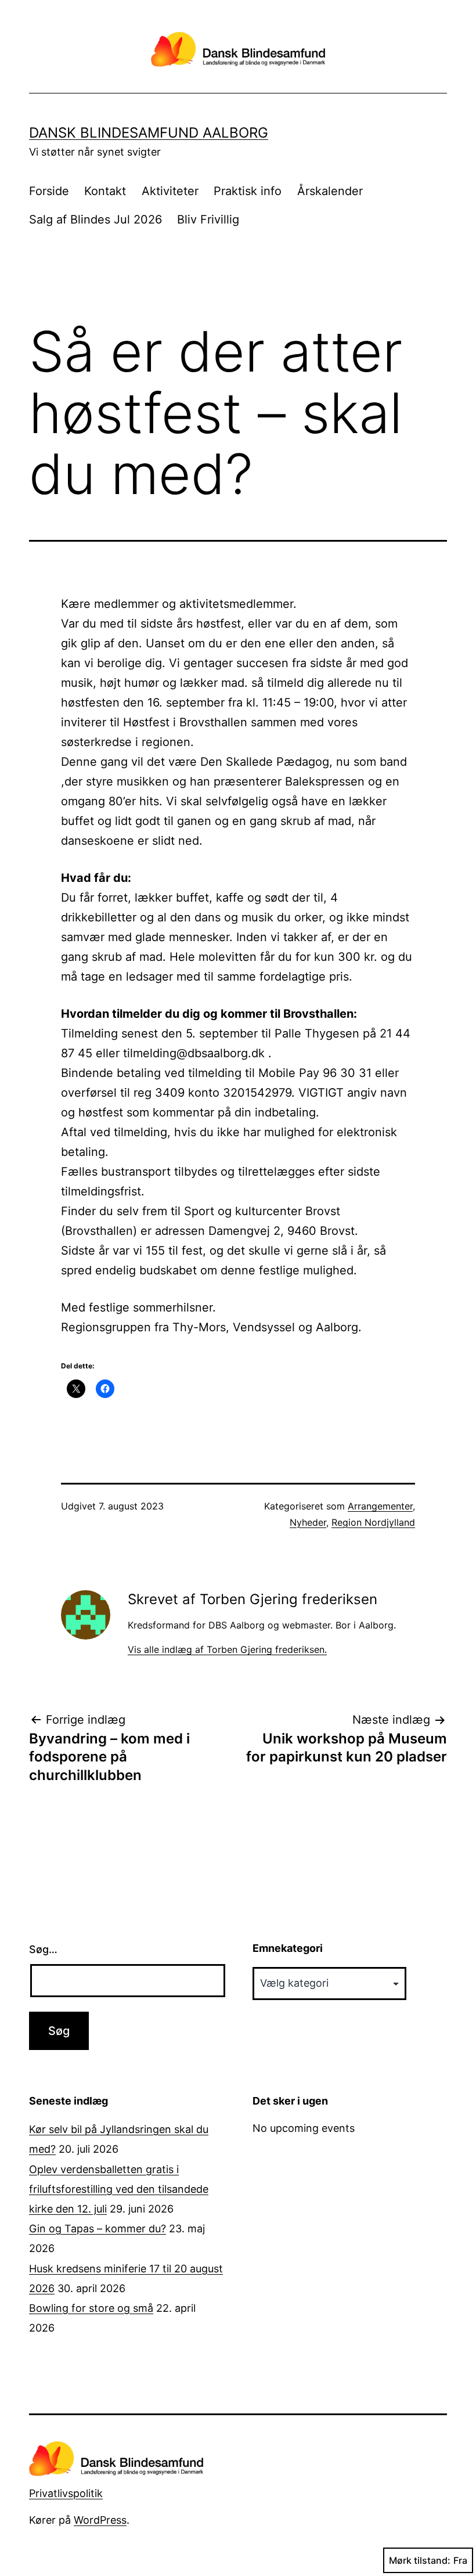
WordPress (100, 2520)
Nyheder (308, 1522)
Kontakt (105, 191)
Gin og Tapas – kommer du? (98, 2229)
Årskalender (330, 191)
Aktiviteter (170, 191)
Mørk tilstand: (420, 2560)
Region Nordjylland (373, 1522)
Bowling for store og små (91, 2308)
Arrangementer (380, 1506)
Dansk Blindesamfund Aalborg (149, 133)
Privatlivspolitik (66, 2493)
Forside (49, 191)
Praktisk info (248, 191)
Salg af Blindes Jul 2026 (95, 219)
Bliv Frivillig (208, 219)
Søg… (43, 1949)
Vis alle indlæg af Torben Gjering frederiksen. (227, 1649)
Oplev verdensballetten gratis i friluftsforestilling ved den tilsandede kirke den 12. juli (119, 2189)
